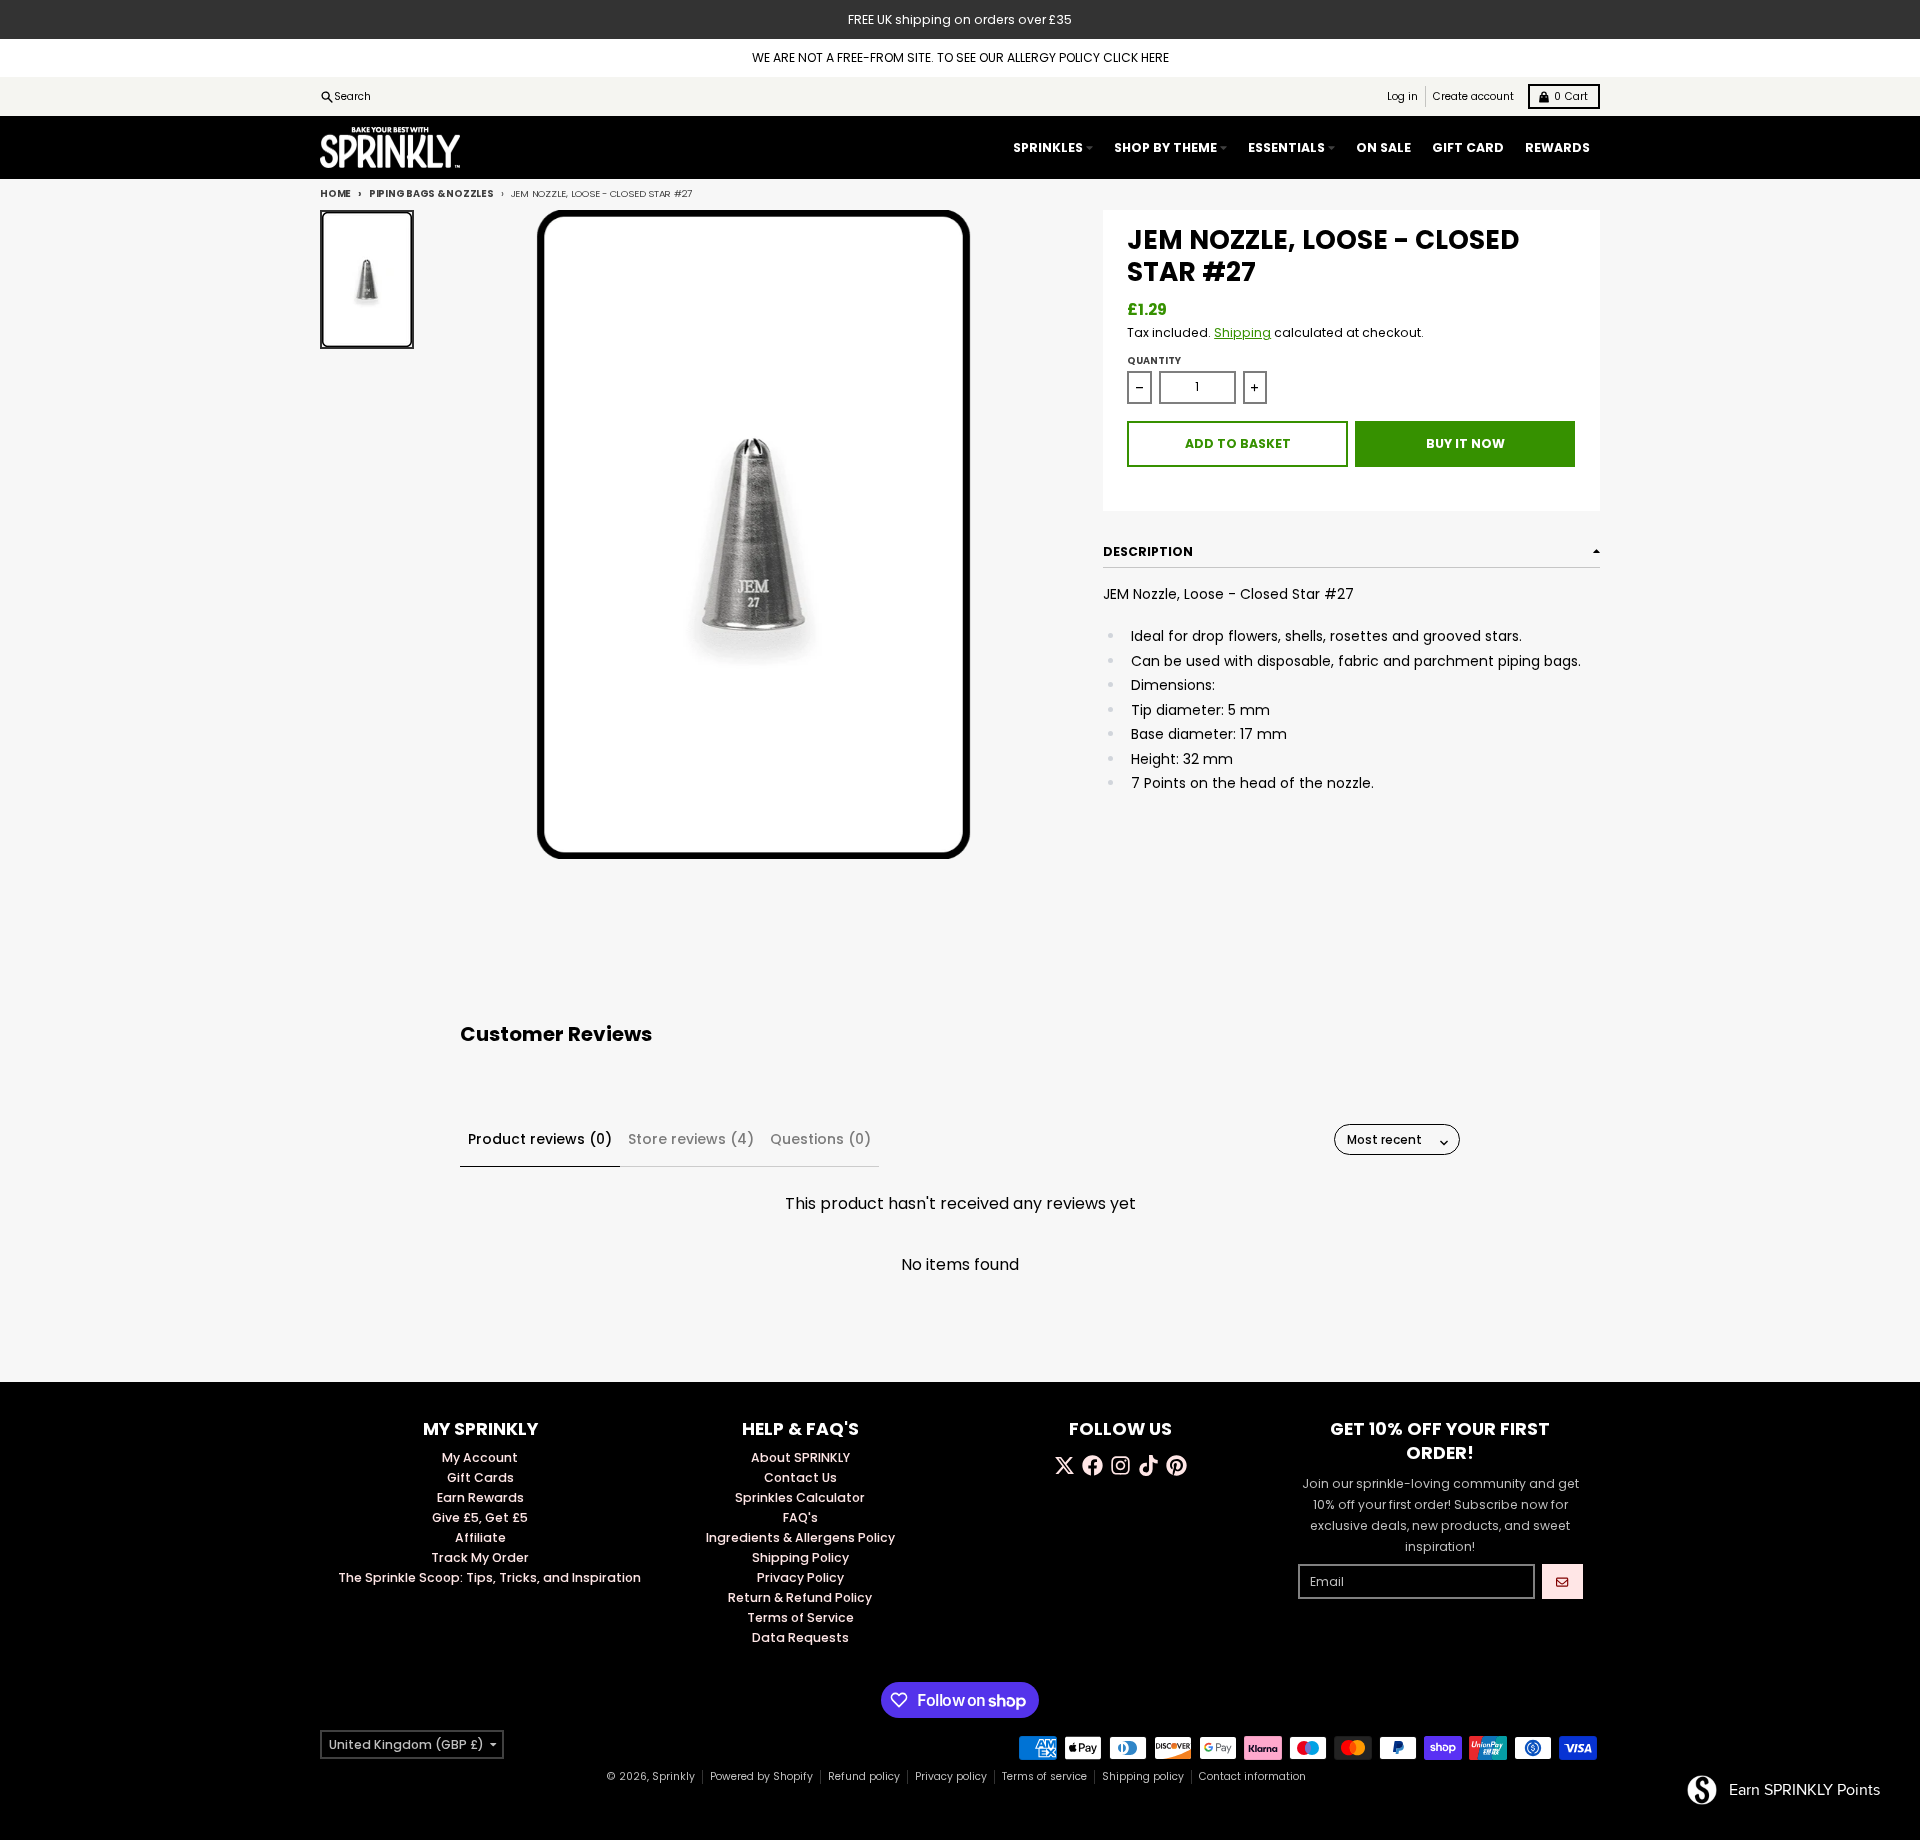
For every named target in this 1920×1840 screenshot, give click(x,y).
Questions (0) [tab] (820, 1139)
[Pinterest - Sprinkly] (1176, 1465)
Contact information (1252, 1776)
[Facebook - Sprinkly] (1092, 1465)
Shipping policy (1143, 1776)
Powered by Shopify (761, 1776)
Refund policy (864, 1776)
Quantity (1154, 360)
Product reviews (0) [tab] (540, 1139)
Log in (1402, 96)
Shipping (1242, 332)
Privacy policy (951, 1776)
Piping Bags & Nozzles (431, 193)
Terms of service (1044, 1776)
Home (335, 193)
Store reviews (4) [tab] (691, 1139)
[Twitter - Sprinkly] (1064, 1465)
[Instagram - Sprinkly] (1120, 1465)
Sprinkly (673, 1776)
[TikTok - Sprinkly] (1148, 1465)
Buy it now (1465, 443)
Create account (1473, 96)
